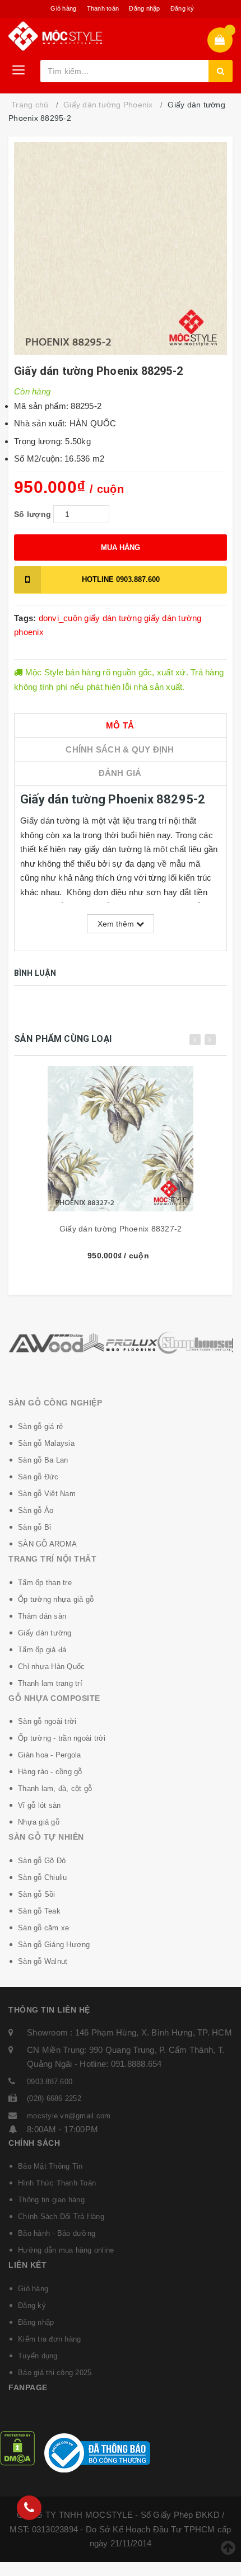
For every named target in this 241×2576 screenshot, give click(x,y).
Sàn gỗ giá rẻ (40, 1426)
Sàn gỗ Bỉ (34, 1527)
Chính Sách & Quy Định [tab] (120, 749)
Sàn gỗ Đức (38, 1477)
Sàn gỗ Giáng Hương (54, 1945)
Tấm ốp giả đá (42, 1650)
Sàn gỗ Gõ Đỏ (42, 1861)
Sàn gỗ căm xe (43, 1928)
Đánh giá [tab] (120, 773)
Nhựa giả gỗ (39, 1822)
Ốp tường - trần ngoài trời (62, 1738)
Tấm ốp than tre (45, 1583)
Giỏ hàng (63, 8)
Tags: (26, 618)
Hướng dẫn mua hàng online (66, 2250)
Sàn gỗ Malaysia (46, 1443)
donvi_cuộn (61, 618)
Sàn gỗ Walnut (43, 1961)
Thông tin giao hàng (51, 2200)
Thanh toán (103, 8)
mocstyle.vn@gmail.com (69, 2116)
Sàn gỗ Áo (36, 1510)
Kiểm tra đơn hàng (49, 2339)
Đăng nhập (144, 8)
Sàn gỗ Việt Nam (47, 1494)
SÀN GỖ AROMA (47, 1544)
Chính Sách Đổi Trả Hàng (61, 2217)
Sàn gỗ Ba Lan (43, 1460)
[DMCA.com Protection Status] (17, 2448)
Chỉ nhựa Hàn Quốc (51, 1667)
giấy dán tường (113, 618)
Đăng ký (182, 8)
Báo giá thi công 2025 (55, 2373)
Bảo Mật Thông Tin (50, 2166)
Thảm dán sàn (42, 1616)
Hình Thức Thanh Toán (57, 2183)
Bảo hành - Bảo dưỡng (57, 2233)
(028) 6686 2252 (54, 2098)
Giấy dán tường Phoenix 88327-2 (121, 1229)
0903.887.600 (121, 579)
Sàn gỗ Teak (39, 1911)
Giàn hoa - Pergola (50, 1755)
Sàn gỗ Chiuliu (43, 1877)
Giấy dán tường (45, 1633)
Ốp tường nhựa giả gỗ (56, 1599)
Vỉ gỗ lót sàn (39, 1805)
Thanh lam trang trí (50, 1683)
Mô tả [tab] (120, 725)
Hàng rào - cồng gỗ (50, 1772)
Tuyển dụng (38, 2356)
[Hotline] (29, 2508)
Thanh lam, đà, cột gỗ (55, 1788)
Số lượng (33, 514)
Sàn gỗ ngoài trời (47, 1721)
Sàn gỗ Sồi (37, 1894)
